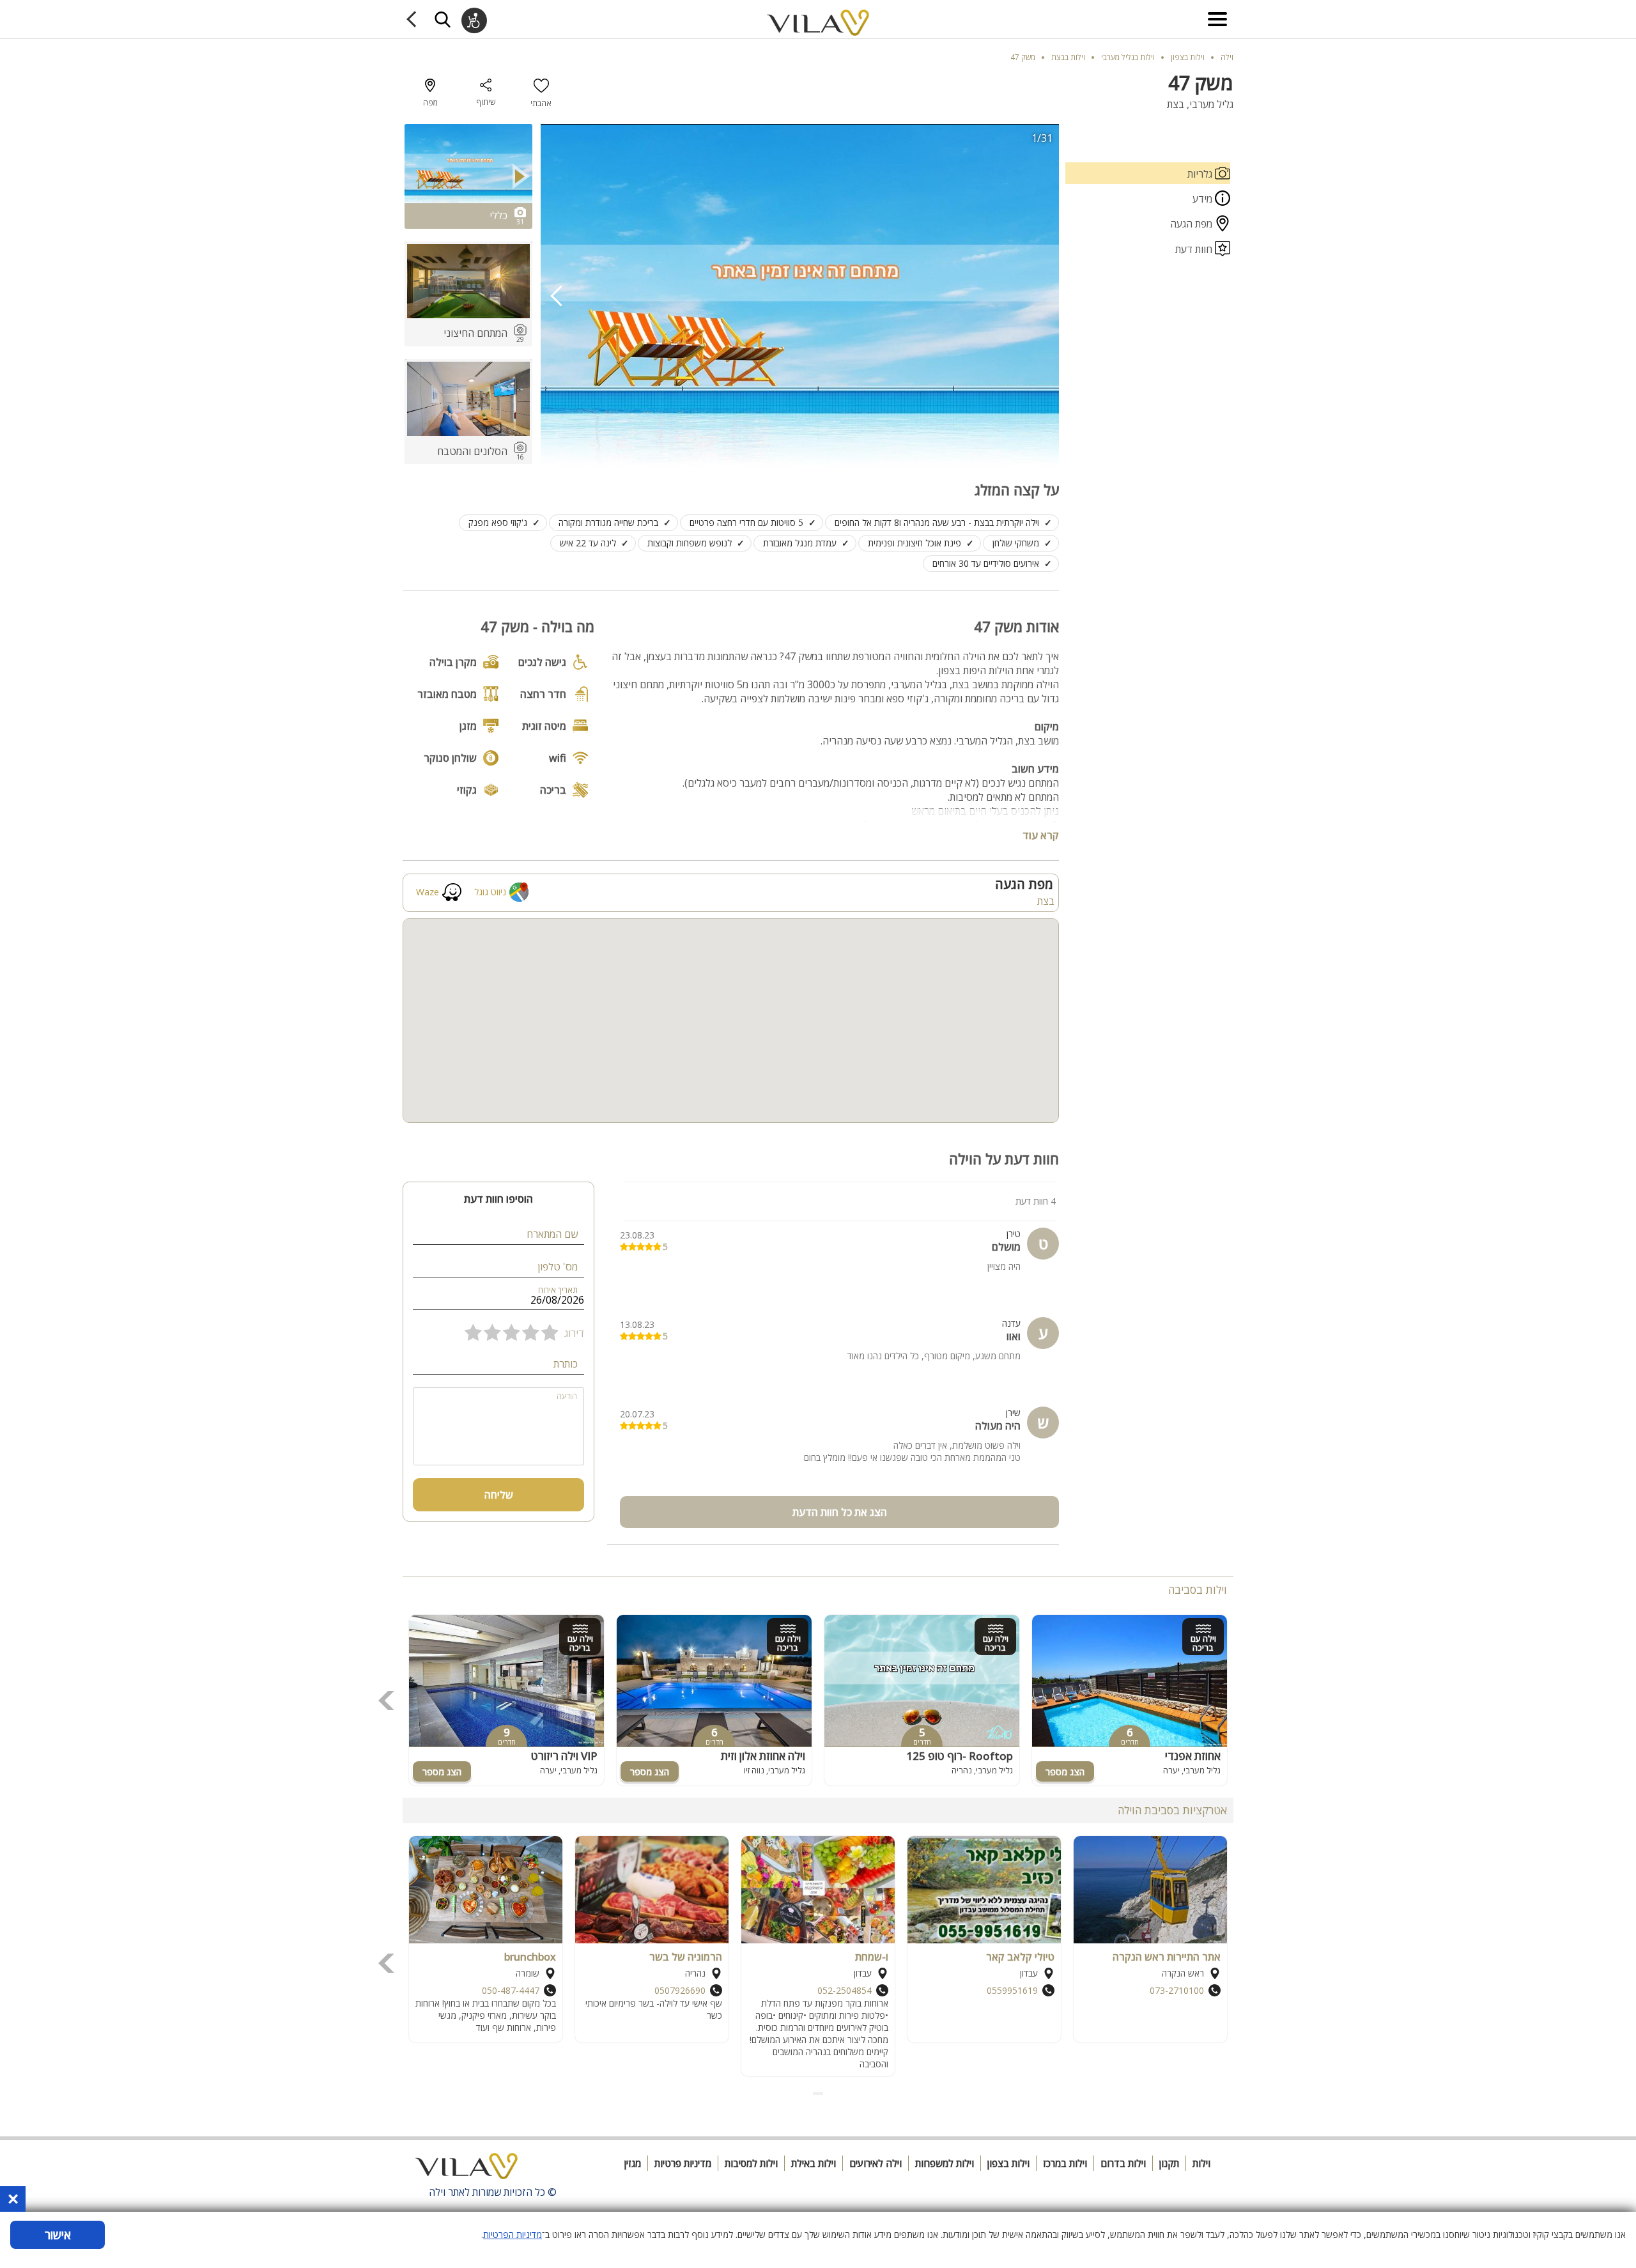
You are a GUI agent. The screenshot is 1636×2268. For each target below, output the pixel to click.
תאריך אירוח (558, 1290)
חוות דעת (1195, 249)
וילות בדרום (1123, 2163)
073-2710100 (1177, 1990)
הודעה (567, 1396)
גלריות (1201, 174)
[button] (822, 2094)
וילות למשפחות (945, 2163)
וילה (1227, 57)
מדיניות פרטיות (683, 2163)
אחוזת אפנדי (1193, 1756)
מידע (1204, 199)
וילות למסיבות (751, 2163)
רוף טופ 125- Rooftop (960, 1756)
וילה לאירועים (876, 2163)
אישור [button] (58, 2235)
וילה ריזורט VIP (564, 1756)
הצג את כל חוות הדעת (840, 1512)
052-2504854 (845, 1990)
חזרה (414, 19)
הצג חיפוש (442, 19)
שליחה (499, 1495)
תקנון (1169, 2163)
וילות (1201, 2163)
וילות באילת (814, 2163)
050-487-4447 (511, 1990)
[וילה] (467, 2170)
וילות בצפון (1008, 2163)
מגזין (633, 2163)
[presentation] (557, 296)
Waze (428, 892)
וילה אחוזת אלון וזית (763, 1756)
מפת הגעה (1192, 224)
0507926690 (680, 1990)
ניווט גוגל (490, 892)
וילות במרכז (1065, 2163)
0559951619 (1012, 1990)
